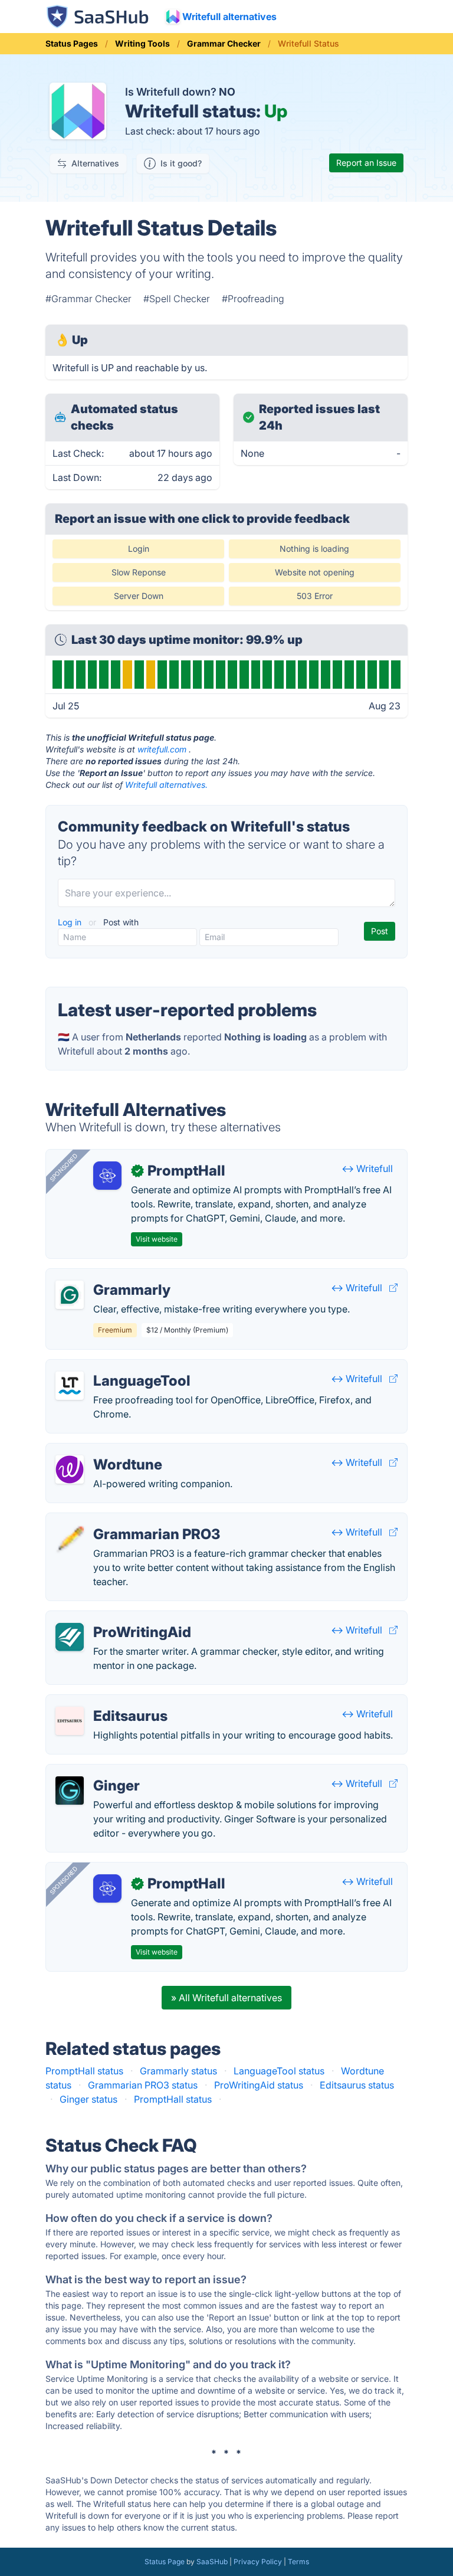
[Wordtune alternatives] (70, 1469)
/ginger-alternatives (99, 1772)
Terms (298, 2562)
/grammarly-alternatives (108, 1276)
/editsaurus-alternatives (107, 1702)
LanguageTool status (279, 2071)
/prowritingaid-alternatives (114, 1618)
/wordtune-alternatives (106, 1451)
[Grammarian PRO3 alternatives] (70, 1539)
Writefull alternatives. (166, 785)
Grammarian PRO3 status (143, 2085)
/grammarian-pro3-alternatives (124, 1520)
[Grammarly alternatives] (70, 1295)
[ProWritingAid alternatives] (70, 1637)
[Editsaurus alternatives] (70, 1721)
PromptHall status (84, 2071)
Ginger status (88, 2099)
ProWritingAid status (259, 2085)
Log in (71, 922)
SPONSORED (64, 1167)
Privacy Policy (258, 2562)
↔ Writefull (367, 1168)
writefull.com (162, 749)
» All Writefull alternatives (226, 1998)
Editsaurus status (357, 2085)
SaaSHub (212, 2562)
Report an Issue (366, 163)
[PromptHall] (107, 1176)
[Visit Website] (393, 1288)
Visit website (157, 1239)
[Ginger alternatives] (70, 1791)
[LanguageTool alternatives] (70, 1386)
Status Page (165, 2562)
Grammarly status (178, 2071)
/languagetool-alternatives (114, 1367)
